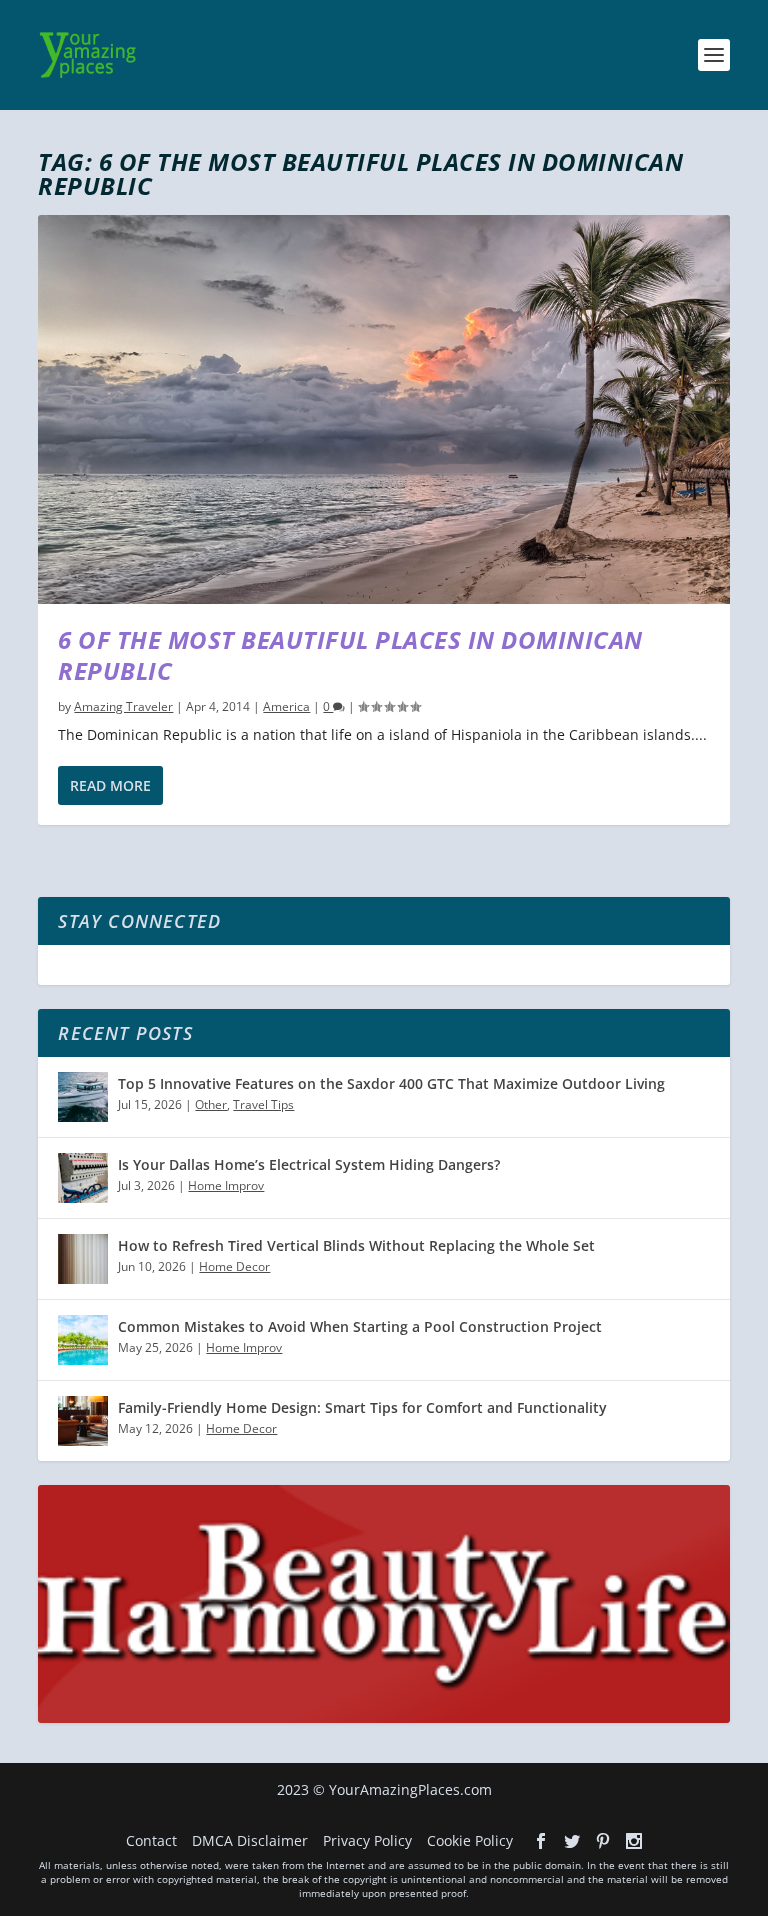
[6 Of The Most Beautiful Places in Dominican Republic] (383, 409)
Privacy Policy (367, 1840)
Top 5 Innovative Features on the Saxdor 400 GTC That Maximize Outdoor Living (391, 1083)
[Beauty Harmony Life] (383, 1717)
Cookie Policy (470, 1840)
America (286, 706)
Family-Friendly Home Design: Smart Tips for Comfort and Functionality (362, 1407)
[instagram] (634, 1841)
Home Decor (234, 1266)
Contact (151, 1840)
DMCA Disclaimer (250, 1840)
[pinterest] (603, 1841)
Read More (110, 785)
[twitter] (572, 1841)
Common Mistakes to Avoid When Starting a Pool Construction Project (360, 1326)
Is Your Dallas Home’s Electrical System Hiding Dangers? (309, 1164)
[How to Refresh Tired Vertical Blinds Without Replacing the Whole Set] (83, 1259)
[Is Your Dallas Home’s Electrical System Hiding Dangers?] (83, 1178)
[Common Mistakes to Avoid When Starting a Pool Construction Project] (83, 1340)
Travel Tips (263, 1104)
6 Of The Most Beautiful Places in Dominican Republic (350, 655)
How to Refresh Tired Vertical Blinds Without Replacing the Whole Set (356, 1245)
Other (211, 1104)
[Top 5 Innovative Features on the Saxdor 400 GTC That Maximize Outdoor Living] (83, 1097)
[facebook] (541, 1841)
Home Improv (226, 1185)
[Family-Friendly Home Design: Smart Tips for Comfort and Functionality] (83, 1421)
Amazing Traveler (123, 706)
